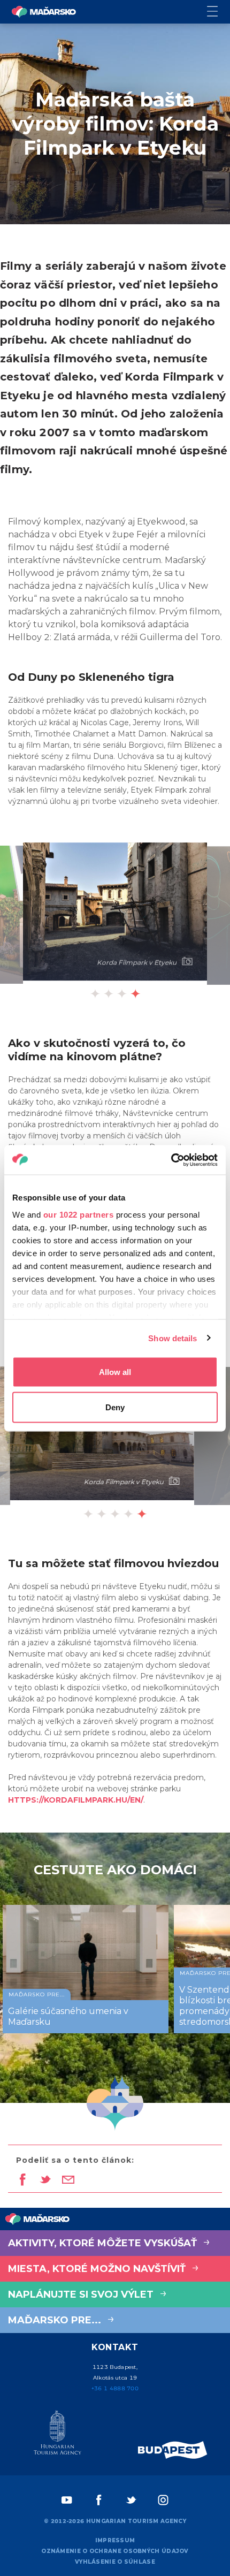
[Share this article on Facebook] (22, 2180)
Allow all (115, 1372)
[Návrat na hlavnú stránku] (44, 12)
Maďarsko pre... (56, 2320)
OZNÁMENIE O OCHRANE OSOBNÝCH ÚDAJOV (115, 2551)
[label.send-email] (68, 2180)
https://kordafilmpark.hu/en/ (76, 1800)
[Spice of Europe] (173, 2450)
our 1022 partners (79, 1214)
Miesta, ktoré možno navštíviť (98, 2269)
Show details (172, 1338)
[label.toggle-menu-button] (218, 12)
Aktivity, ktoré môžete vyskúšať (104, 2243)
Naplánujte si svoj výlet (82, 2294)
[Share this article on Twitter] (45, 2180)
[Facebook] (99, 2500)
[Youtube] (67, 2500)
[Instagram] (163, 2500)
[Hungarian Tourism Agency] (57, 2435)
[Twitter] (131, 2500)
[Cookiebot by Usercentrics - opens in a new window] (171, 1160)
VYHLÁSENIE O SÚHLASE (115, 2562)
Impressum (115, 2540)
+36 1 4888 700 (115, 2388)
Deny (115, 1407)
